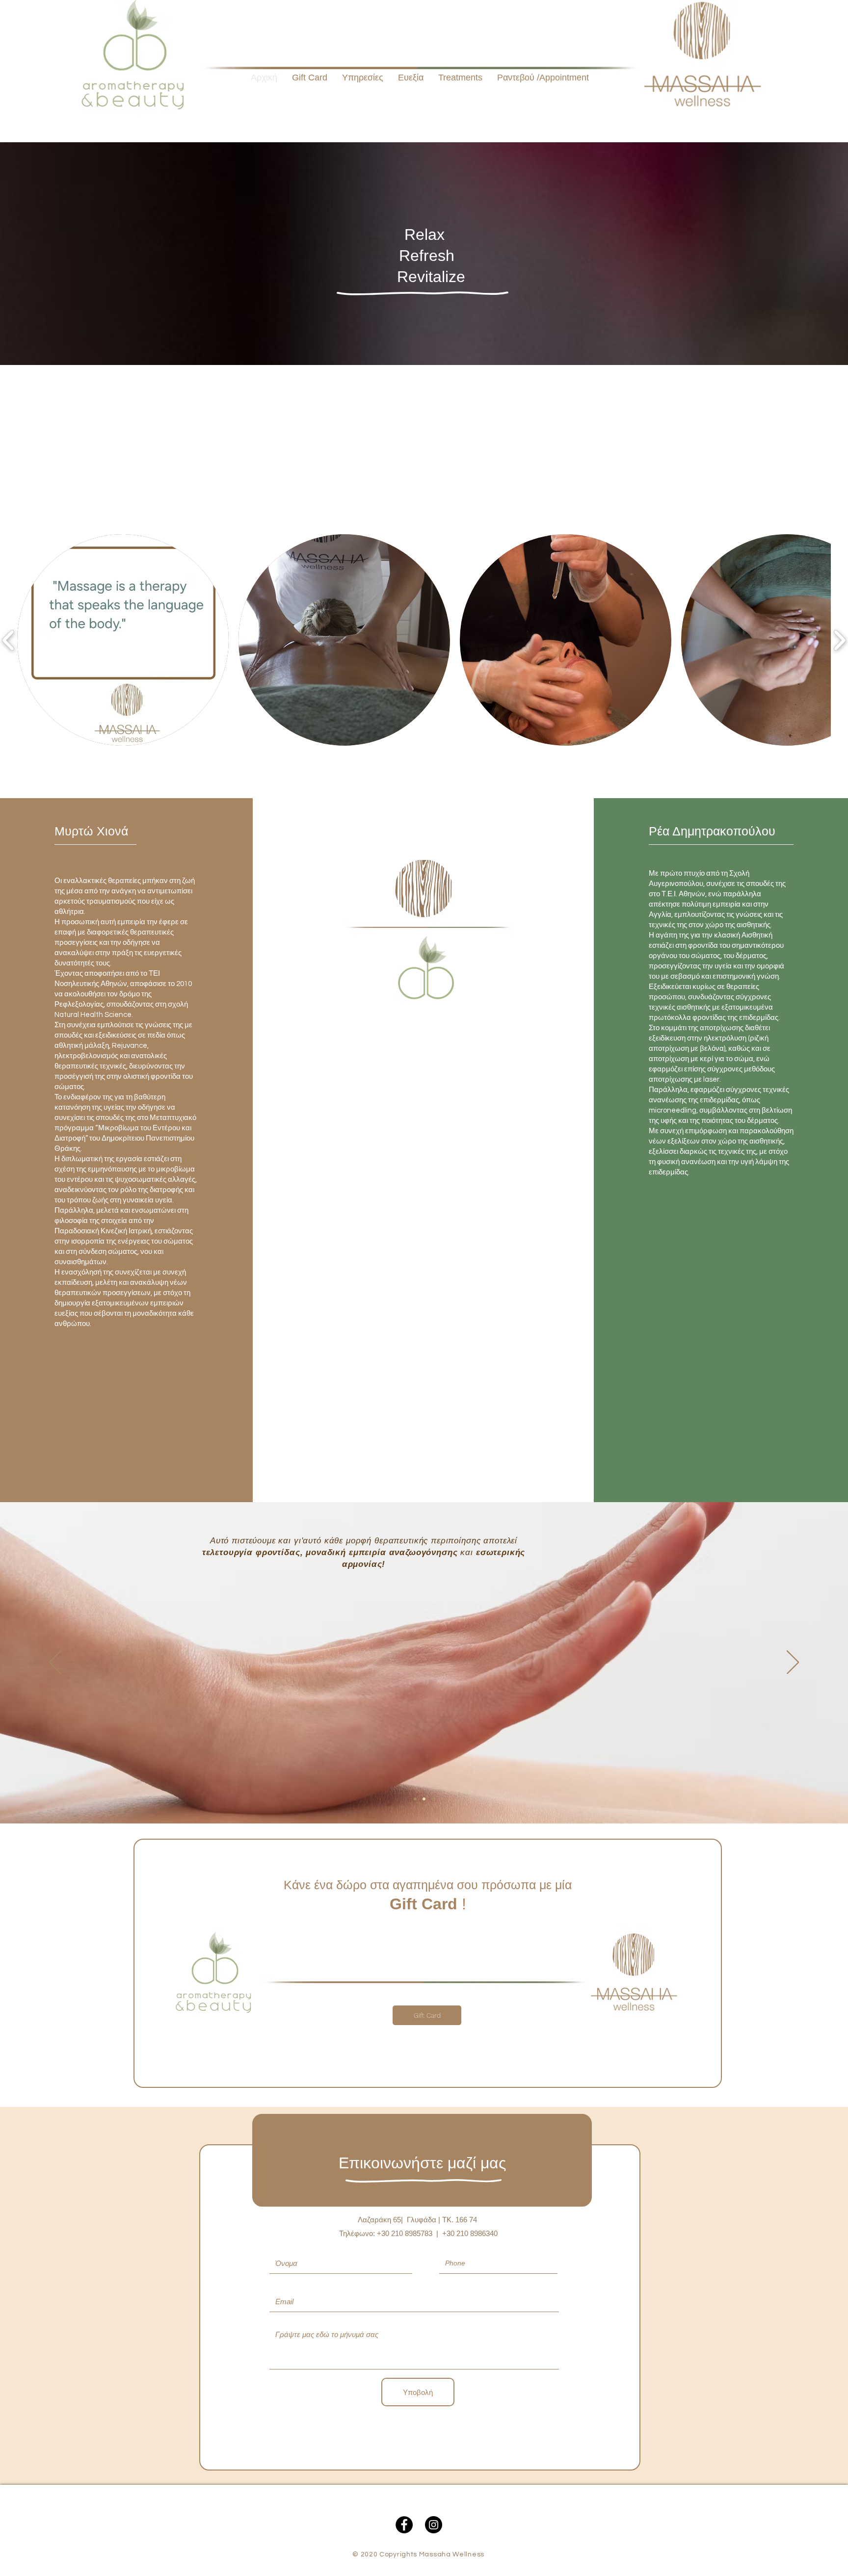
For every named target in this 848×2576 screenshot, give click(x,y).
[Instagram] (434, 2525)
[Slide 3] (433, 1799)
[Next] (793, 1663)
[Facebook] (404, 2525)
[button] (460, 78)
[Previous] (55, 1663)
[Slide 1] (415, 1799)
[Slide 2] (424, 1799)
